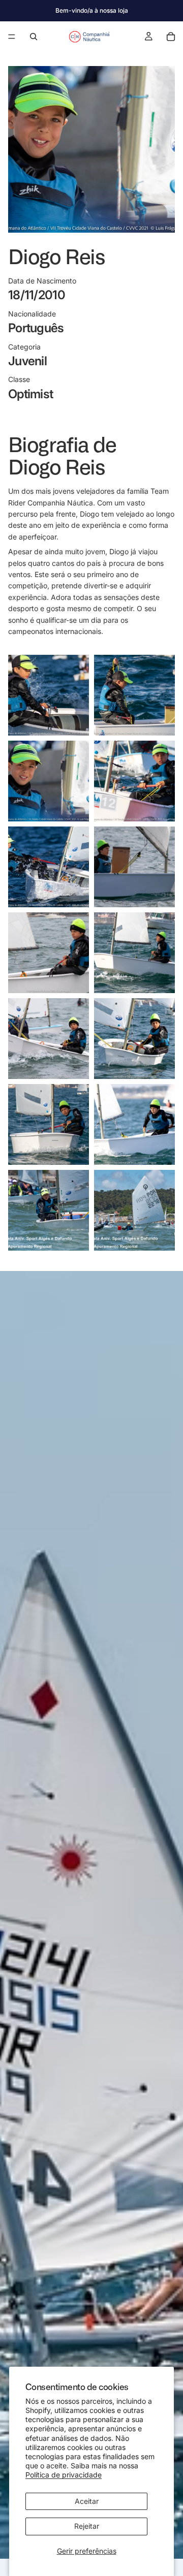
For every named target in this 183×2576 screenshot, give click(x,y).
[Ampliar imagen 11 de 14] (49, 1124)
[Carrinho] (171, 37)
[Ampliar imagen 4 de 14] (134, 781)
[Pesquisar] (34, 37)
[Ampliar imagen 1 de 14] (49, 695)
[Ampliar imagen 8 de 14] (134, 953)
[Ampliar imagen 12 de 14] (134, 1124)
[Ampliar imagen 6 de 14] (134, 867)
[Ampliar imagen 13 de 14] (49, 1210)
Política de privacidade (64, 2475)
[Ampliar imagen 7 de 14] (49, 953)
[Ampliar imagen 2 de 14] (134, 695)
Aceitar (87, 2501)
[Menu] (12, 37)
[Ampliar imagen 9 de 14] (49, 1039)
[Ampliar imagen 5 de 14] (49, 867)
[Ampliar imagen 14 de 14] (134, 1210)
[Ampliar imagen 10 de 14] (134, 1039)
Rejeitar (87, 2526)
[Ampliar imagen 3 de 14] (49, 781)
